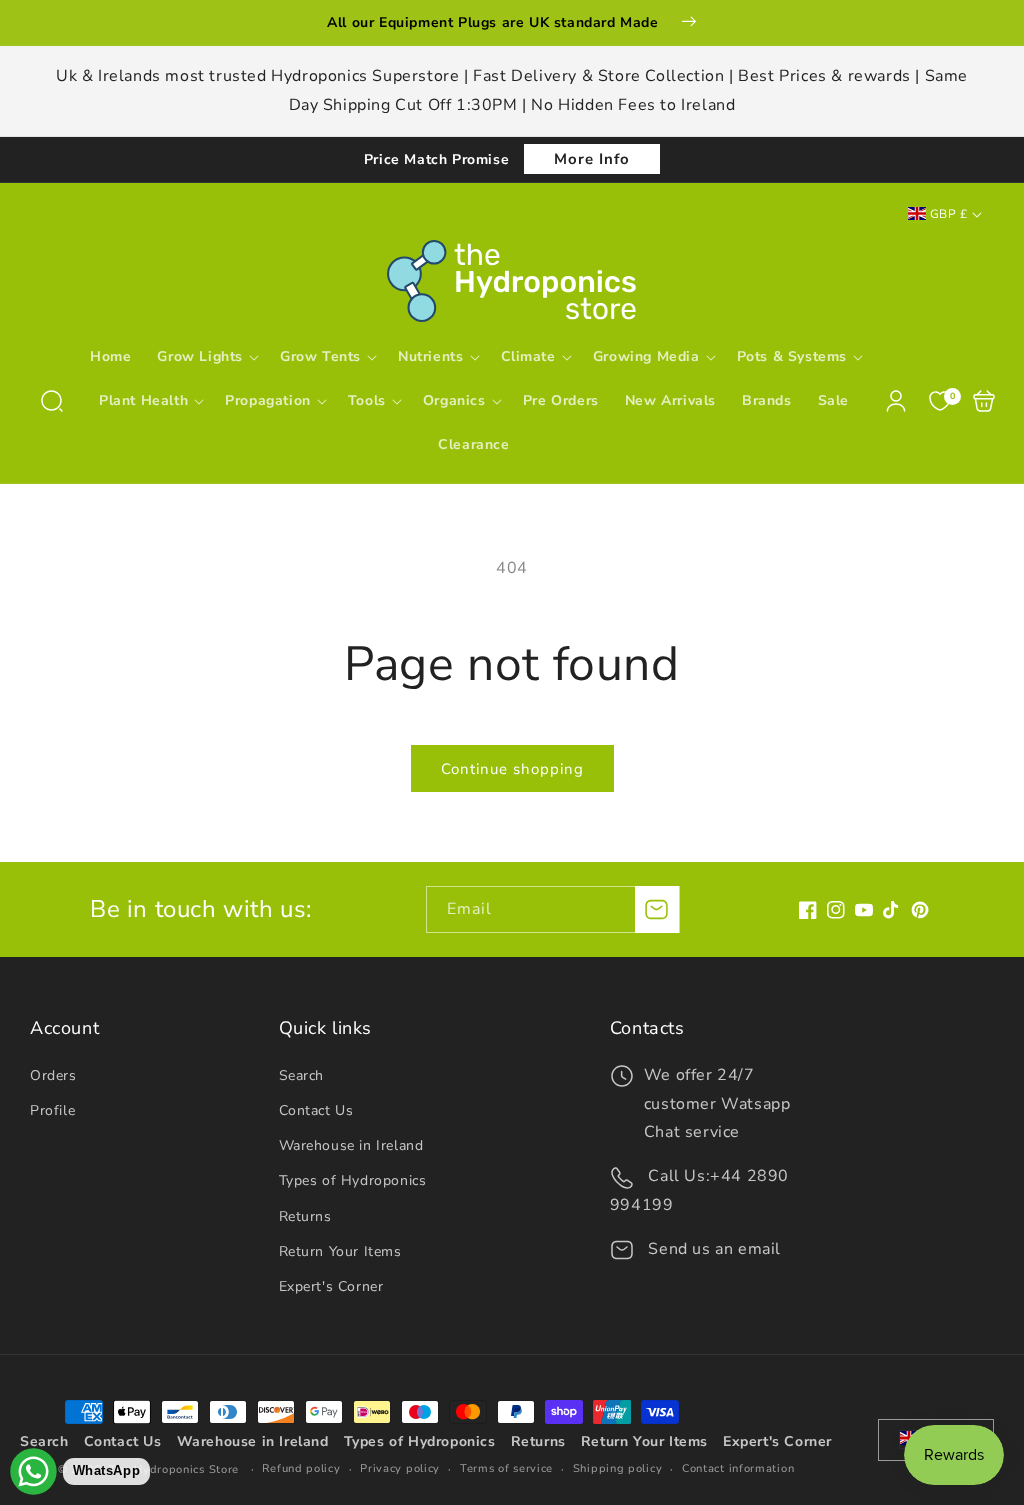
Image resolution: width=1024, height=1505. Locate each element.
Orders (53, 1075)
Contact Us (316, 1110)
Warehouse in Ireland (351, 1145)
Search (302, 1075)
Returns (305, 1216)
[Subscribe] (657, 909)
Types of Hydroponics (353, 1180)
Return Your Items (340, 1251)
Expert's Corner (331, 1286)
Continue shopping (512, 769)
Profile (52, 1110)
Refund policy (301, 1468)
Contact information (738, 1468)
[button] (52, 401)
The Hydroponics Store (174, 1469)
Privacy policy (400, 1468)
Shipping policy (618, 1468)
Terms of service (506, 1468)
